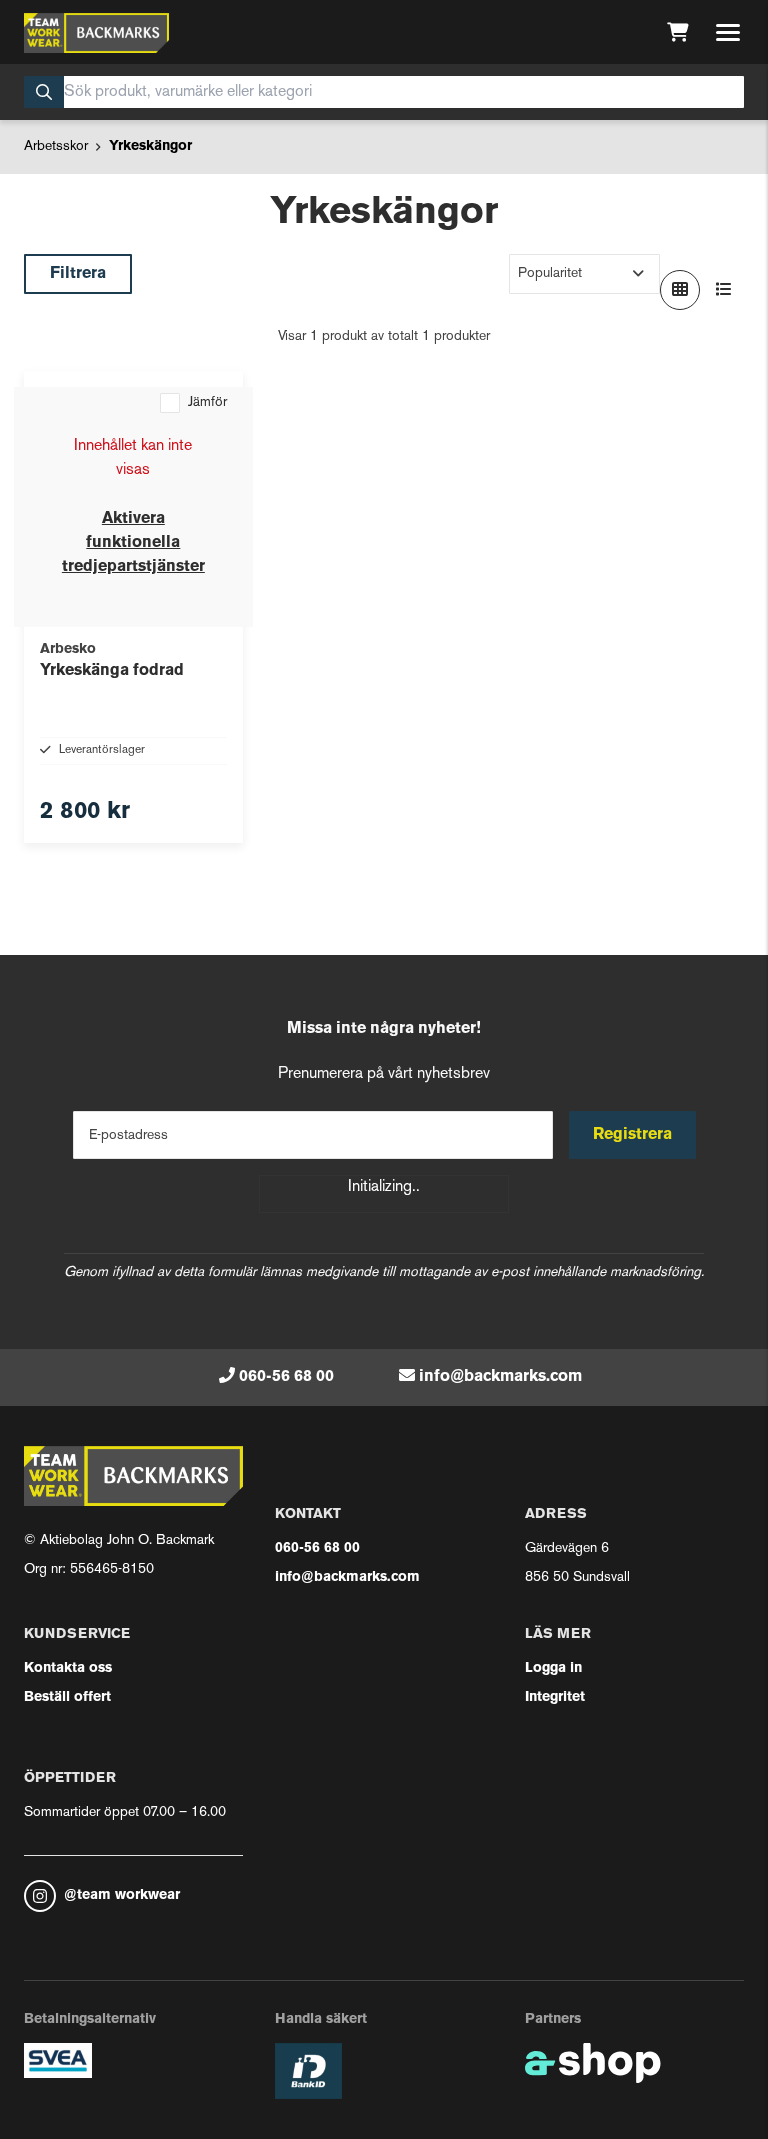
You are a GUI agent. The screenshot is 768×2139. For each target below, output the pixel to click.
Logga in (553, 1668)
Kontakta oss (68, 1668)
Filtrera (78, 274)
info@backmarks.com (500, 1377)
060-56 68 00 (286, 1377)
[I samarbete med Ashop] (593, 2063)
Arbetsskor (56, 146)
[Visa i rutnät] (680, 290)
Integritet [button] (555, 1697)
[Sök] (44, 92)
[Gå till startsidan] (96, 33)
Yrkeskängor (150, 146)
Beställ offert (67, 1697)
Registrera (632, 1135)
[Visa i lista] (724, 290)
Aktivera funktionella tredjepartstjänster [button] (133, 543)
